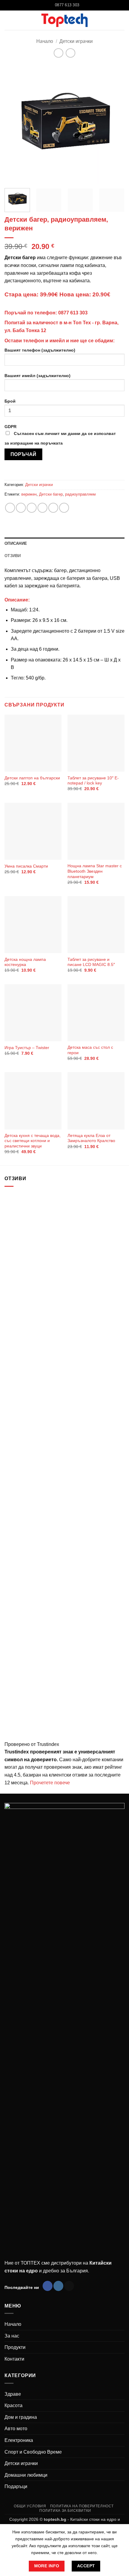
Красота (13, 2405)
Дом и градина (21, 2417)
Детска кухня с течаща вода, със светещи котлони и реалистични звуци (33, 1141)
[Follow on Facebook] (48, 2286)
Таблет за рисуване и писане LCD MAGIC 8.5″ (91, 962)
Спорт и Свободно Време (33, 2452)
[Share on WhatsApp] (10, 508)
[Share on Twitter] (32, 508)
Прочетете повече (50, 1783)
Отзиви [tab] (13, 556)
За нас (12, 2336)
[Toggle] (121, 2394)
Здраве (13, 2394)
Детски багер (51, 494)
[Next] (115, 124)
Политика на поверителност (82, 2506)
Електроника (19, 2440)
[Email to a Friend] (42, 508)
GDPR (60, 435)
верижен (29, 494)
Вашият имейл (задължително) (37, 376)
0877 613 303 (73, 313)
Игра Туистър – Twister (27, 1048)
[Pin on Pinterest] (53, 508)
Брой (10, 401)
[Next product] (58, 53)
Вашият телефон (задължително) (40, 350)
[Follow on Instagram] (58, 2286)
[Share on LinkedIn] (64, 508)
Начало (45, 41)
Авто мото (16, 2429)
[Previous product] (70, 53)
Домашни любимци (26, 2475)
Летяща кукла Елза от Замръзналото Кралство (91, 1138)
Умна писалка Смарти (26, 866)
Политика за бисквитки (65, 2511)
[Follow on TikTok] (69, 2286)
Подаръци (16, 2486)
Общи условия (30, 2506)
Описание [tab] (16, 543)
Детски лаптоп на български (32, 778)
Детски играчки (76, 41)
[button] (121, 20)
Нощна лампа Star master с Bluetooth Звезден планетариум (95, 871)
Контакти (14, 2359)
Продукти (15, 2347)
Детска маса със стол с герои (90, 1050)
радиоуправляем (80, 494)
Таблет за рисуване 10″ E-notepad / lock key (93, 781)
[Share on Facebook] (21, 508)
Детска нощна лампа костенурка (25, 962)
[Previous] (14, 124)
